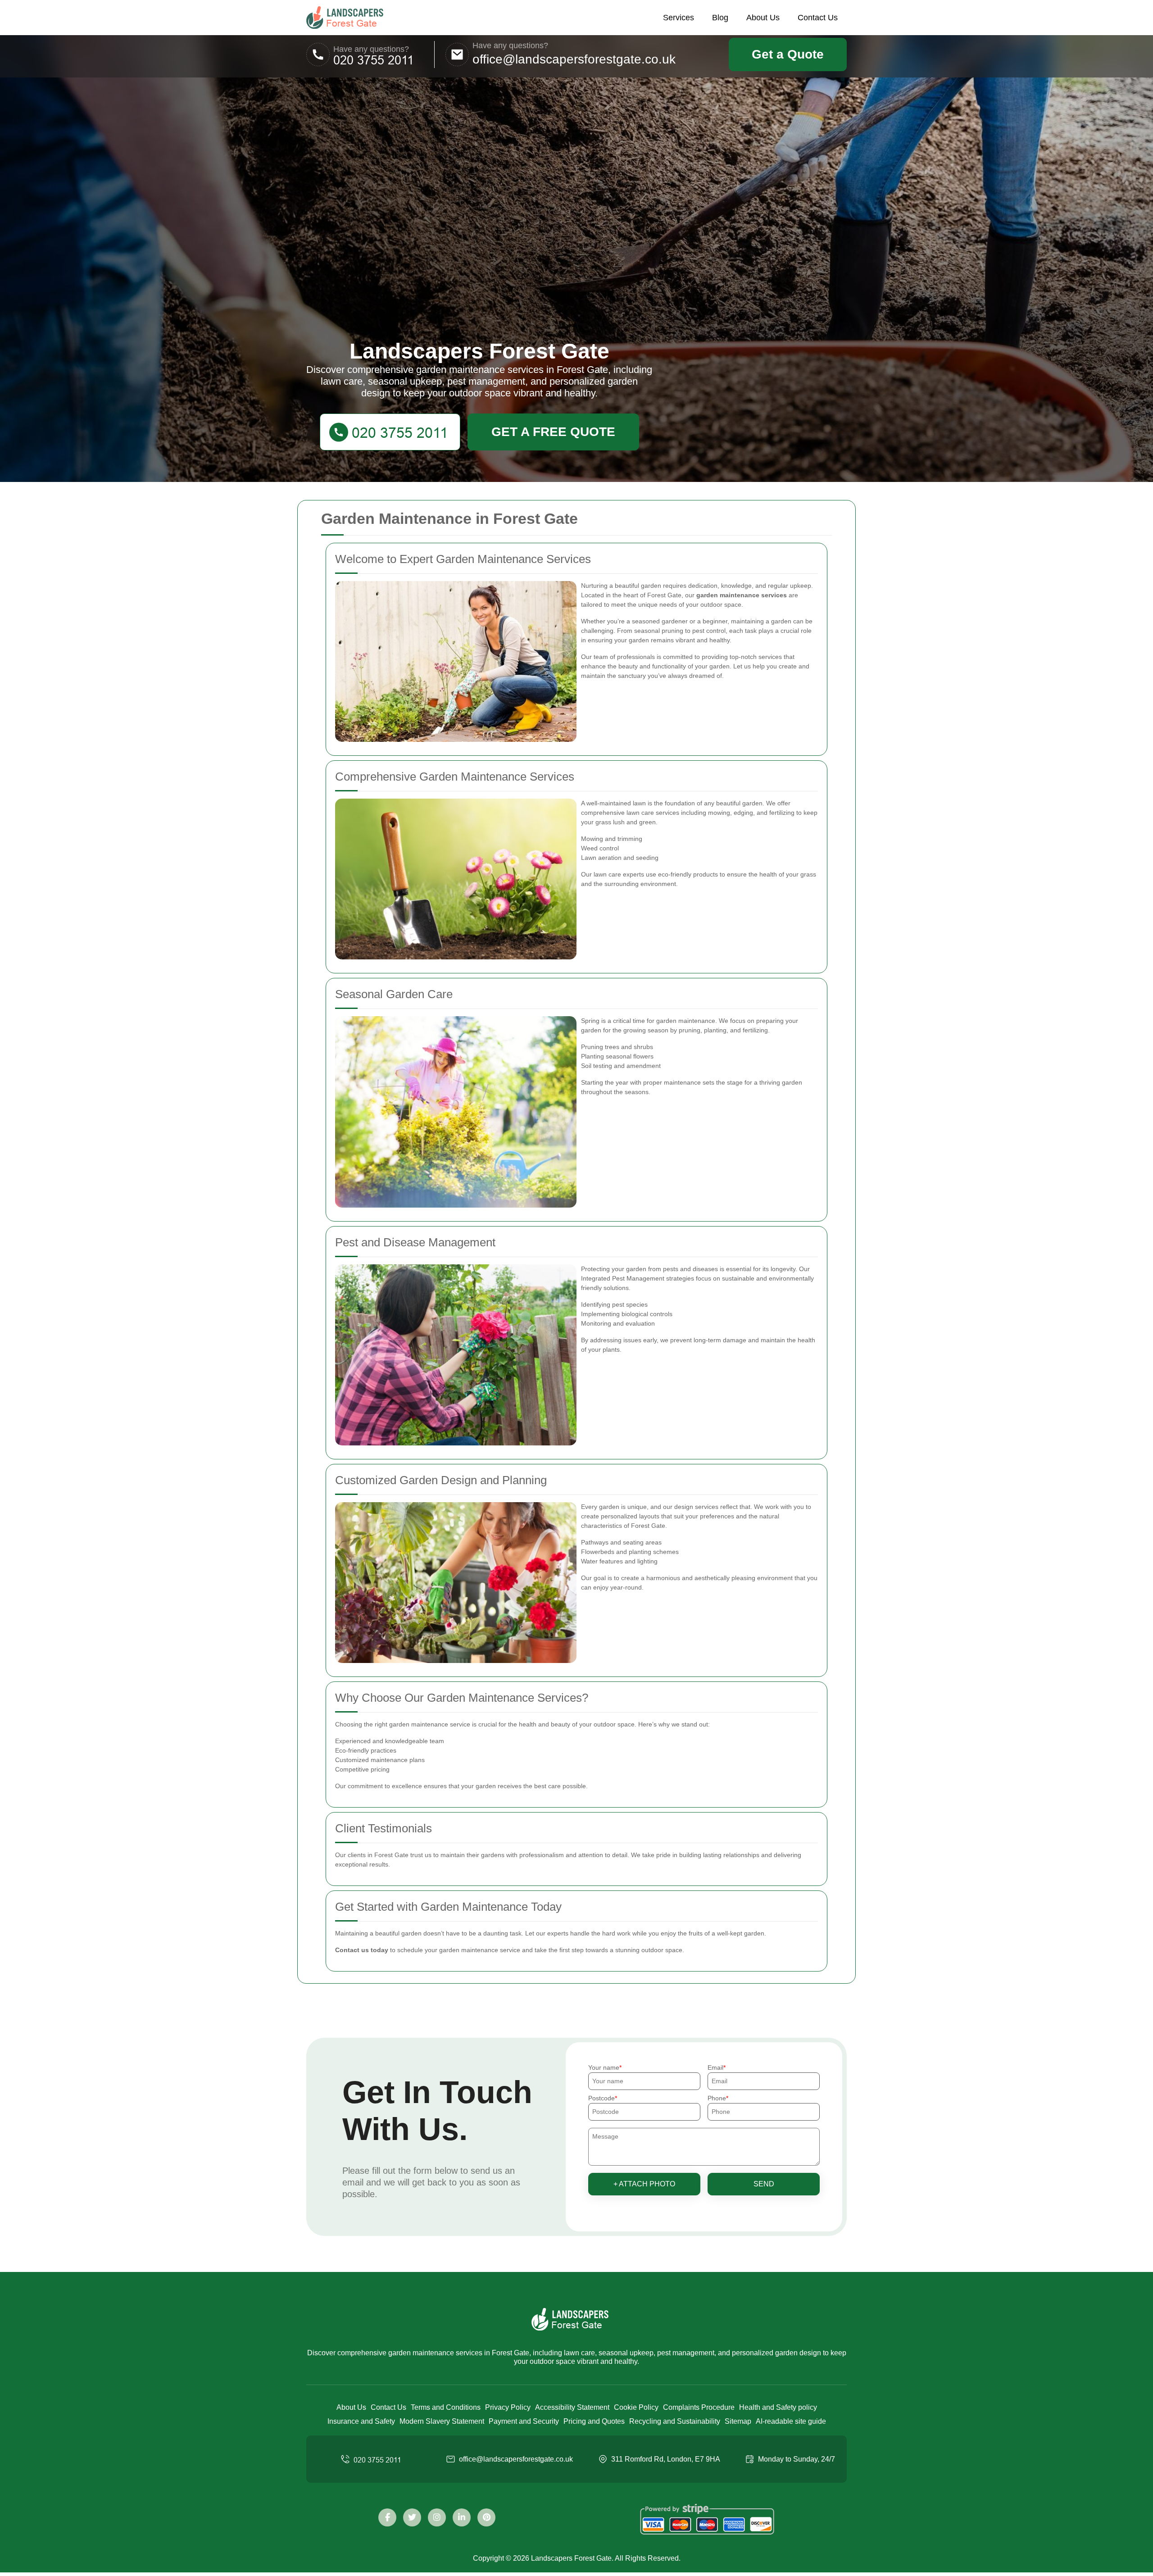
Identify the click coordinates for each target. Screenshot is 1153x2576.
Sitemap (738, 2421)
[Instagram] (437, 2517)
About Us (763, 18)
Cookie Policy (636, 2407)
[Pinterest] (486, 2517)
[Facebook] (387, 2517)
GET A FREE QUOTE (553, 432)
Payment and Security (524, 2421)
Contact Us (818, 18)
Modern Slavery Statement (442, 2421)
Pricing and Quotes (594, 2421)
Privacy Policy (508, 2407)
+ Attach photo (644, 2184)
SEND (764, 2184)
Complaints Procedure (699, 2407)
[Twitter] (412, 2517)
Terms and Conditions (446, 2407)
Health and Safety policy (778, 2407)
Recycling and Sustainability (675, 2421)
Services (679, 18)
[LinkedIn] (462, 2517)
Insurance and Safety (361, 2421)
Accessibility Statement (572, 2407)
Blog (720, 18)
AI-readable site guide (791, 2421)
